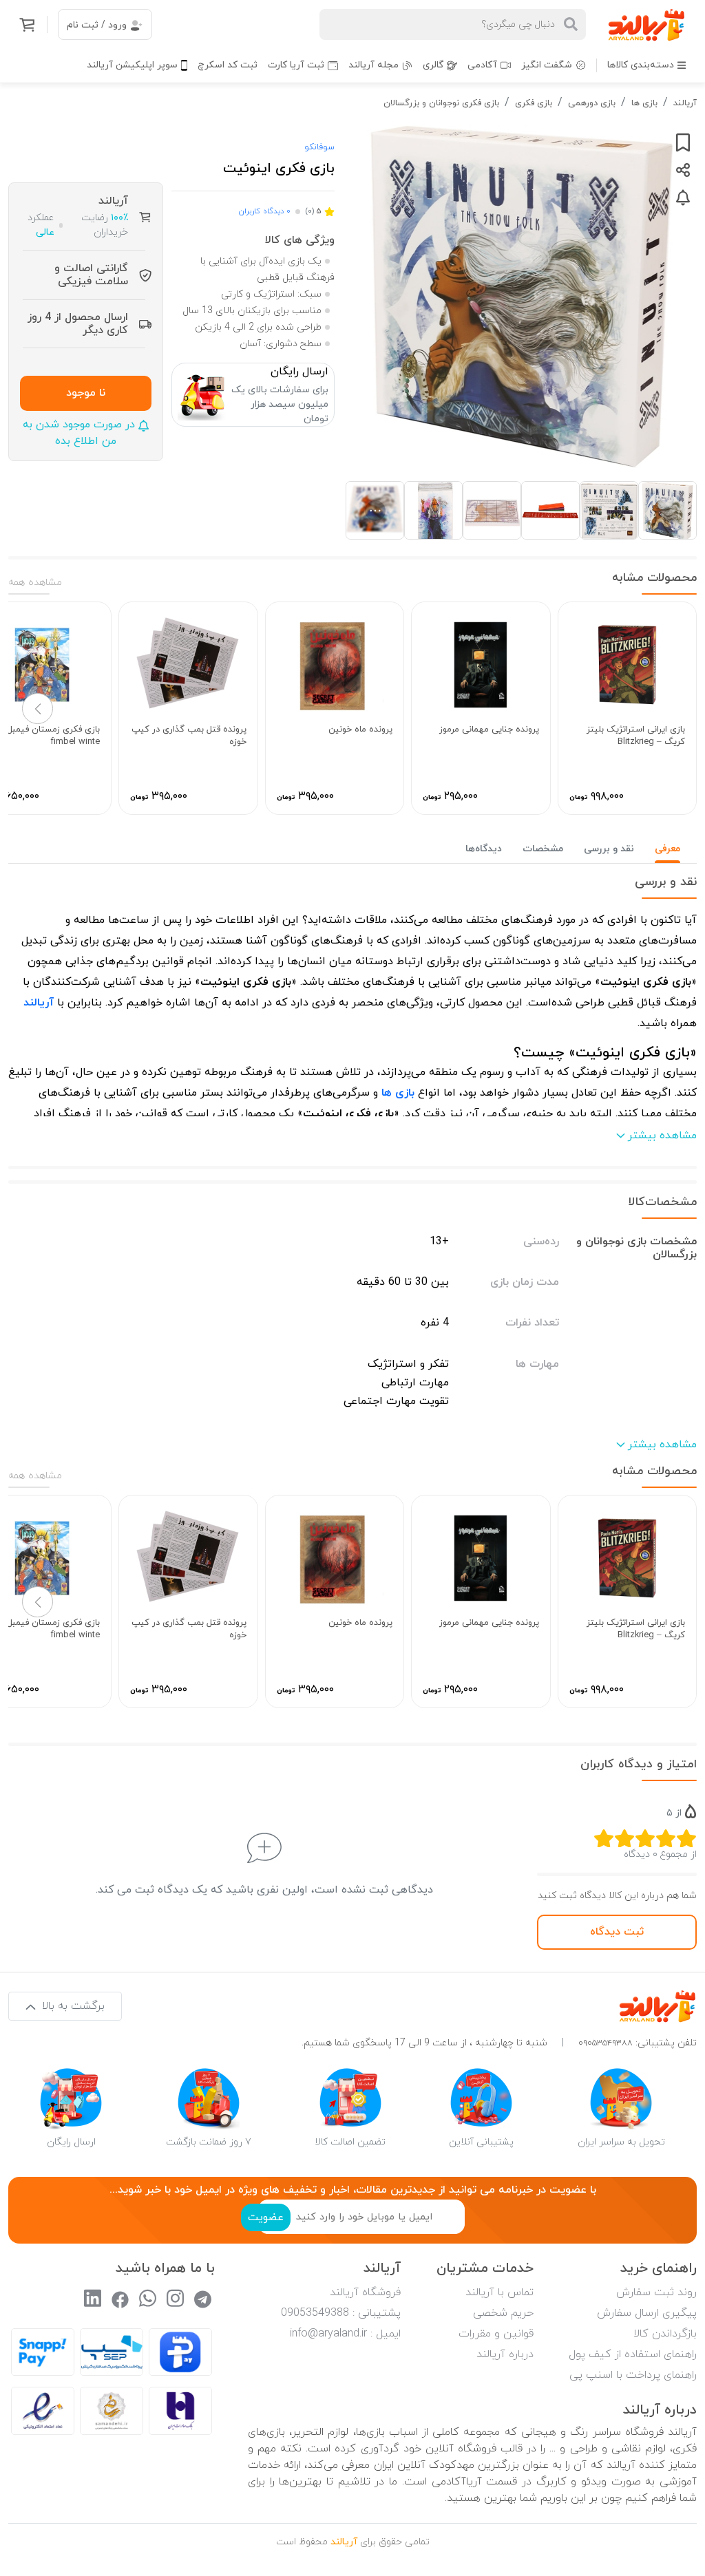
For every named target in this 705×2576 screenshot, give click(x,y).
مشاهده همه (35, 583)
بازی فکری (534, 103)
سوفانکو (319, 147)
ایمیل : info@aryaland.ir (345, 2334)
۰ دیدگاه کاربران (264, 211)
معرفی (667, 849)
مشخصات (543, 849)
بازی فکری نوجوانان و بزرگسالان (441, 103)
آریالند (685, 103)
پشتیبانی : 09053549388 (341, 2313)
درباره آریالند (505, 2354)
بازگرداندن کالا (665, 2334)
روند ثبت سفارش (656, 2292)
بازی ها (644, 103)
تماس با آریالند (499, 2292)
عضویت (266, 2217)
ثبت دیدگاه (617, 1932)
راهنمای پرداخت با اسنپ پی (633, 2375)
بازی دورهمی (592, 103)
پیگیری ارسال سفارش (647, 2313)
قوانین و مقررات (496, 2334)
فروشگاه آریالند (365, 2292)
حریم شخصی (503, 2313)
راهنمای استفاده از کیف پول (633, 2354)
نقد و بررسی (609, 849)
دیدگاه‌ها (484, 849)
